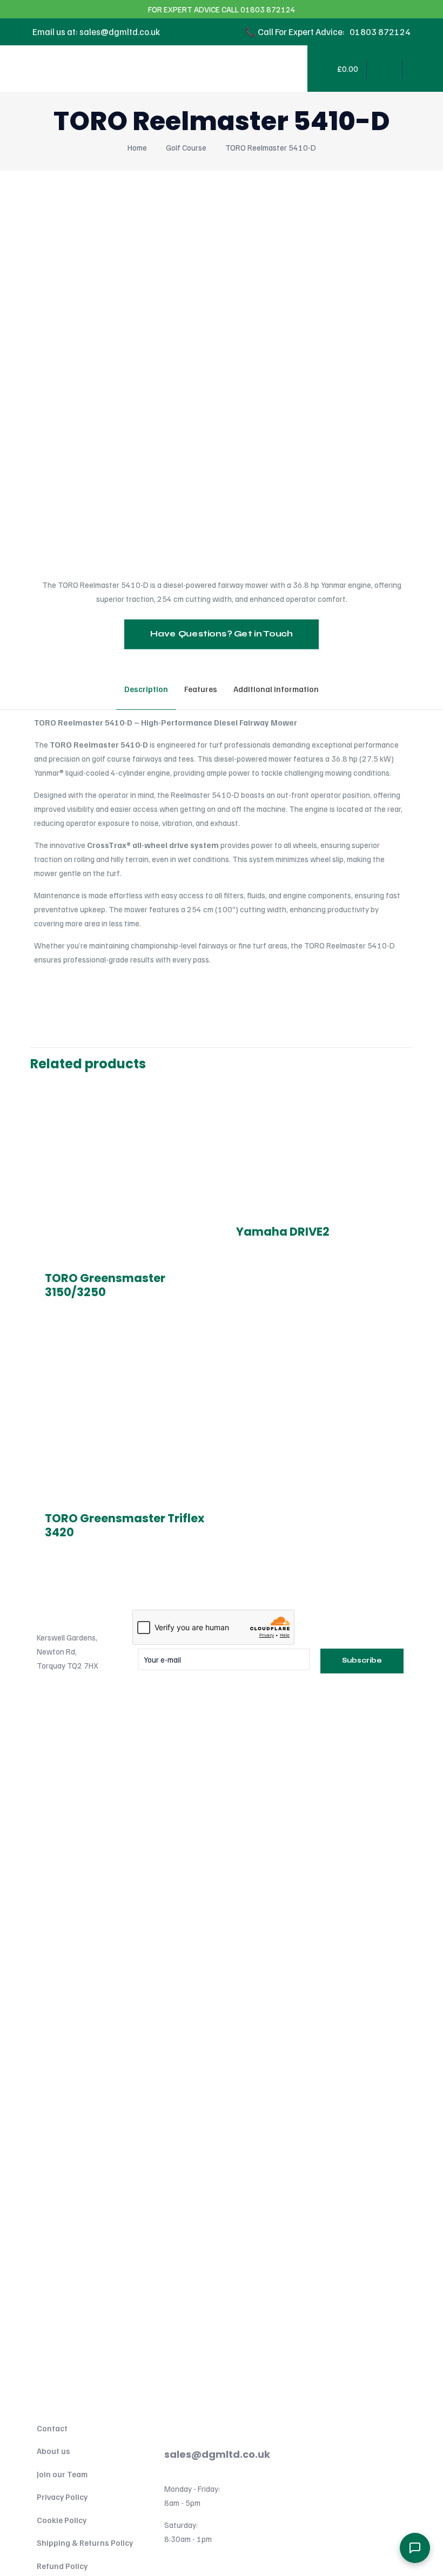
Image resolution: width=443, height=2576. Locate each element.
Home (137, 147)
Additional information (276, 689)
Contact (52, 2428)
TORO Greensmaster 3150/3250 (105, 1285)
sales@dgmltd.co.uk (217, 2454)
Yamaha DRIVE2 (283, 1232)
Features (201, 689)
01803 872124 (197, 2422)
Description (146, 689)
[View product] (203, 1118)
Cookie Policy (62, 2520)
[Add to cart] (203, 1095)
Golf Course (186, 147)
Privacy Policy (62, 2497)
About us (53, 2451)
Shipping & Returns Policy (85, 2543)
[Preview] (203, 1142)
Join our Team (62, 2474)
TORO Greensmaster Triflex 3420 (125, 1525)
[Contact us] (415, 2548)
